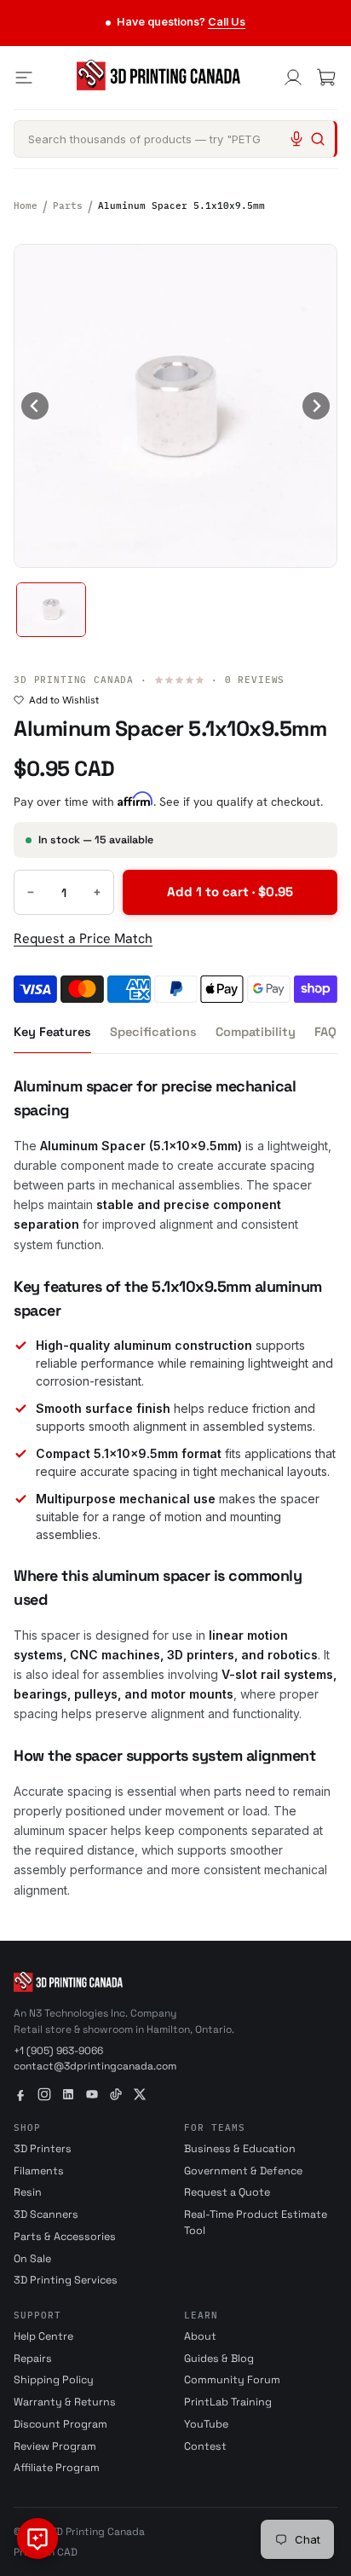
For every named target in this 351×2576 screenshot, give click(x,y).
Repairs (33, 2359)
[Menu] (24, 78)
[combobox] (175, 139)
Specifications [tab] (153, 1032)
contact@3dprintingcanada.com (95, 2066)
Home (26, 206)
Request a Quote (227, 2192)
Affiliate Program (57, 2468)
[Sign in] (293, 78)
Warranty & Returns (65, 2402)
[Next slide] (316, 406)
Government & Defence (243, 2171)
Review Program (55, 2446)
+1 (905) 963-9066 (58, 2051)
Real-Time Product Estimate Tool (256, 2223)
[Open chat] (37, 2538)
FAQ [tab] (325, 1032)
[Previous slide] (35, 406)
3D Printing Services (66, 2280)
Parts (68, 206)
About (200, 2336)
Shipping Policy (54, 2380)
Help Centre (43, 2336)
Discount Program (60, 2424)
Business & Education (240, 2149)
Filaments (39, 2171)
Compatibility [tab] (256, 1032)
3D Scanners (46, 2214)
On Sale (32, 2259)
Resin (28, 2192)
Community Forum (232, 2380)
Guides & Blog (219, 2359)
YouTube (206, 2424)
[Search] (318, 139)
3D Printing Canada (74, 680)
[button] (51, 610)
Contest (205, 2446)
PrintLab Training (228, 2402)
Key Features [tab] (52, 1032)
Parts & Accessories (65, 2237)
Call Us (227, 22)
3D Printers (43, 2149)
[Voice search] (296, 139)
